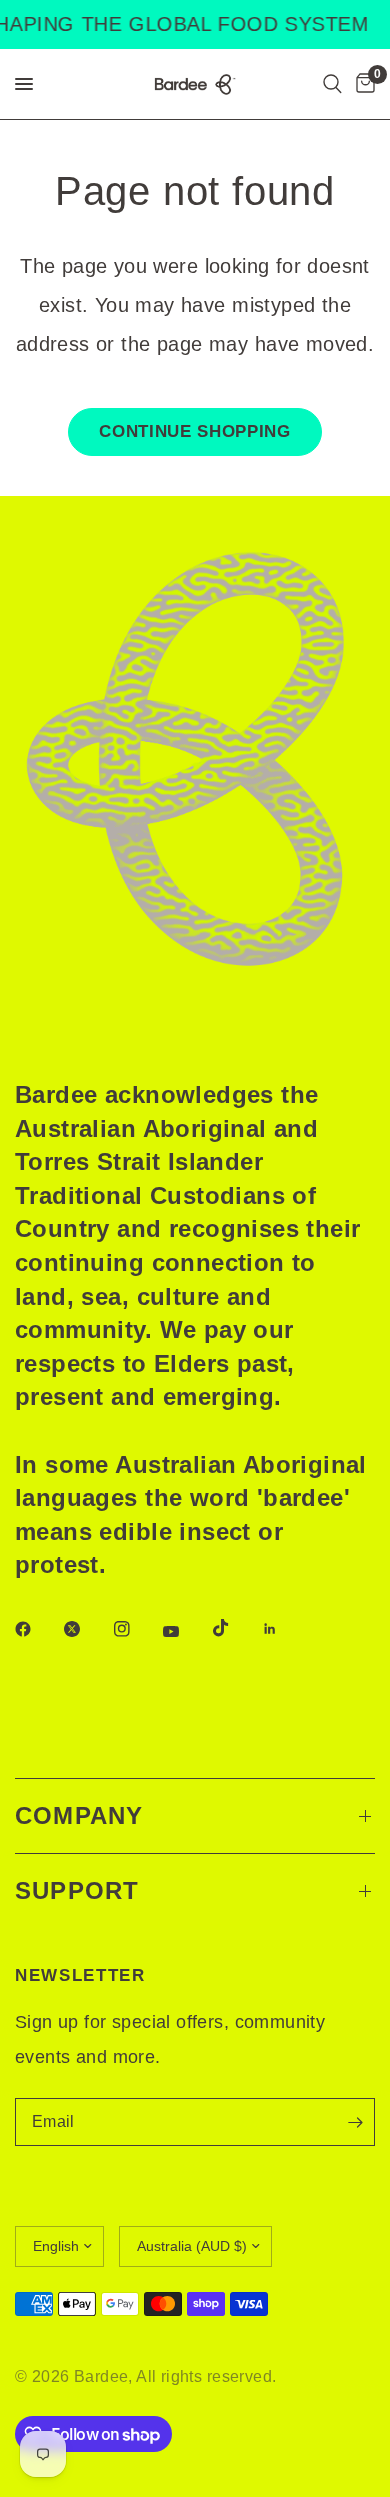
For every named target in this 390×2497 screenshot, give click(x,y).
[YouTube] (185, 1631)
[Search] (332, 84)
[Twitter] (86, 1629)
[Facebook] (37, 1629)
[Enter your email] (355, 2122)
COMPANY (79, 1815)
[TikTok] (235, 1628)
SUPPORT (77, 1890)
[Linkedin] (284, 1629)
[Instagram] (136, 1629)
